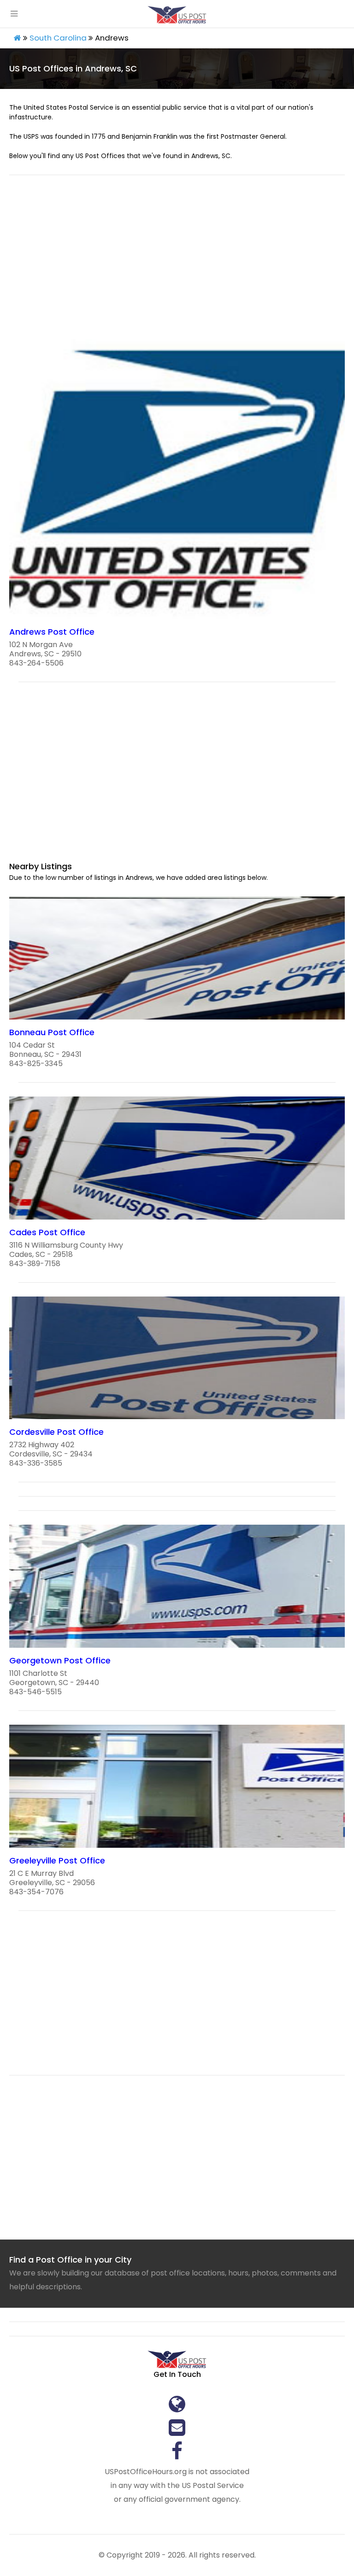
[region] (177, 263)
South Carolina (58, 38)
